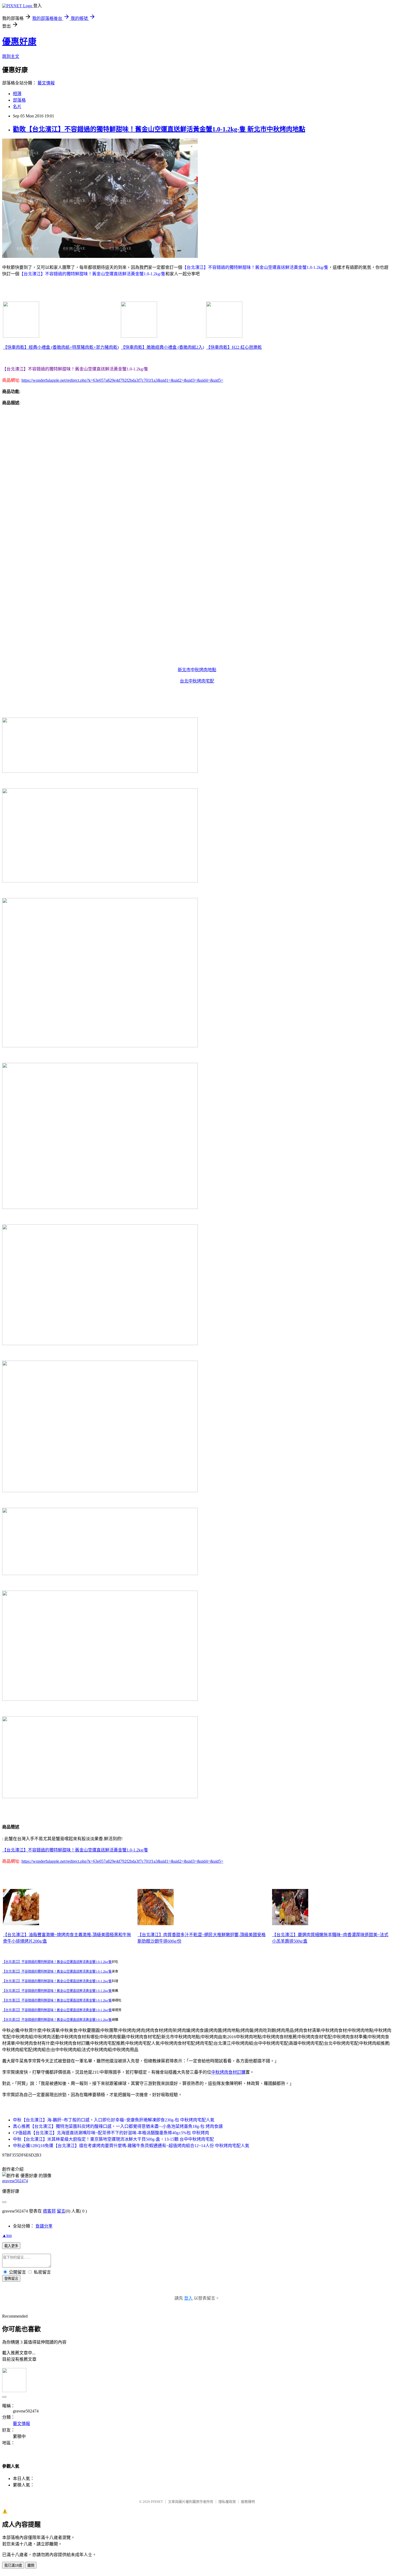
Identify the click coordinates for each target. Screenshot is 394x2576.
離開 (31, 2565)
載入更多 (11, 2246)
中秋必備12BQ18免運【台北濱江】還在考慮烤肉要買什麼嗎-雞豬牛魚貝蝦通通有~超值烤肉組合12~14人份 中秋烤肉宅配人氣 (131, 2146)
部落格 (19, 100)
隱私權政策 (227, 2502)
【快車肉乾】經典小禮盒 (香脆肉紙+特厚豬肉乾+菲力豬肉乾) (61, 347)
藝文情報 (46, 83)
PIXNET (157, 2502)
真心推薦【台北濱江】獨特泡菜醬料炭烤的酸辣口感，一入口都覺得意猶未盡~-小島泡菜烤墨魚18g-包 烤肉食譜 (118, 2126)
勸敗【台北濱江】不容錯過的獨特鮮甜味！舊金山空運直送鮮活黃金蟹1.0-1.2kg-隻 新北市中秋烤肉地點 (159, 129)
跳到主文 (11, 56)
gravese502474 (15, 2181)
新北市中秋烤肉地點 (197, 670)
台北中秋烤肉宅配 (197, 681)
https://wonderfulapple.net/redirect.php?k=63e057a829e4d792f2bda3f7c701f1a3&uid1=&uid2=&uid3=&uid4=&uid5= (122, 380)
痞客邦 (49, 2211)
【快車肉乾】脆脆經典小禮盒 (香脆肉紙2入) (162, 347)
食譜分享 (44, 2226)
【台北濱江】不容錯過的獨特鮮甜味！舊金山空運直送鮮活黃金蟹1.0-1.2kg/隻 (75, 1850)
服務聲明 (248, 2502)
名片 (17, 107)
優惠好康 (19, 42)
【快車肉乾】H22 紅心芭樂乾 (234, 347)
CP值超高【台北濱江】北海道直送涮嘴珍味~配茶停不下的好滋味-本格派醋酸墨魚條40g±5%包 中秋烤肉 (111, 2133)
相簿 (17, 94)
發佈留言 (11, 2279)
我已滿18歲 (13, 2565)
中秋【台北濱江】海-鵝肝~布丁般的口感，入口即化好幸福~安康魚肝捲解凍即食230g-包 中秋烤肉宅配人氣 (114, 2120)
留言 (61, 2211)
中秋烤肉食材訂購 (228, 2072)
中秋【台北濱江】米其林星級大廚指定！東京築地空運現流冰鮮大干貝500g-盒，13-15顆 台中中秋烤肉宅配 (113, 2139)
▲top (7, 2235)
